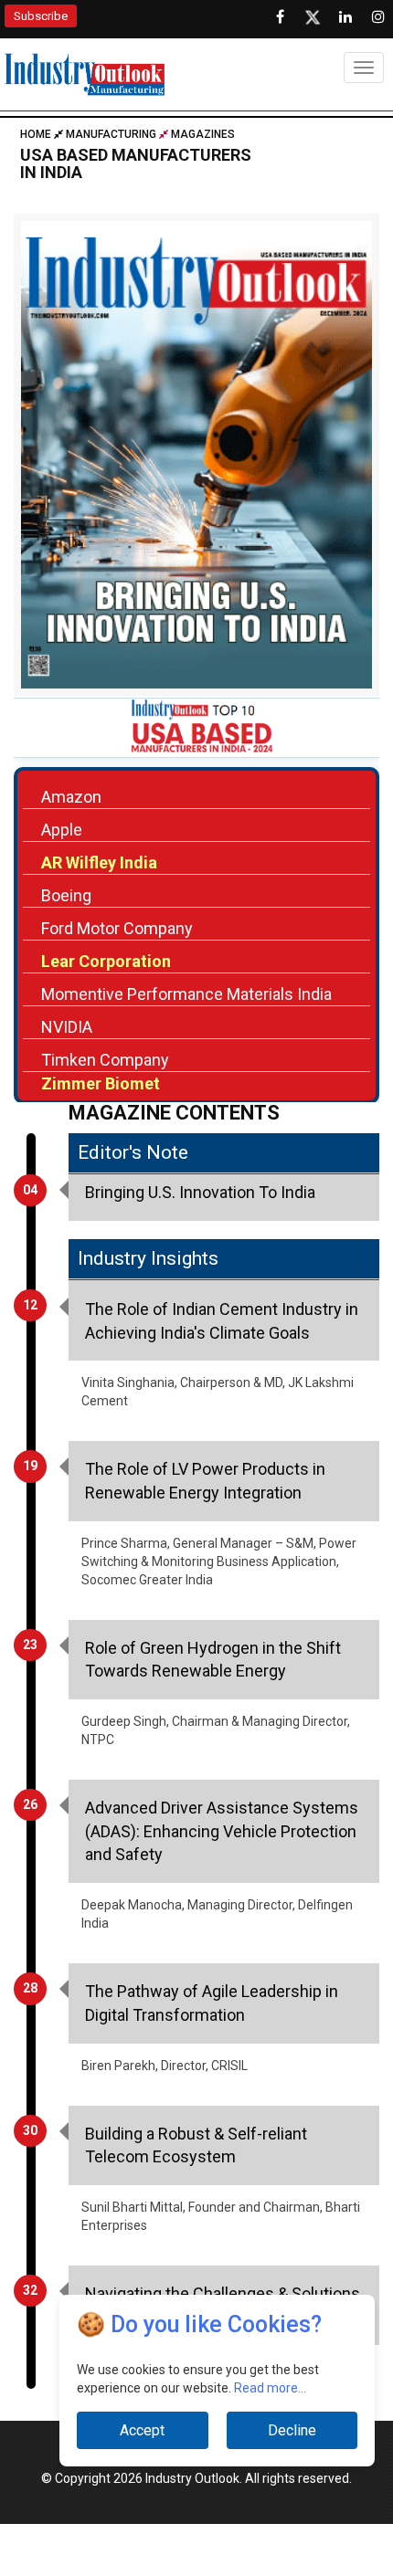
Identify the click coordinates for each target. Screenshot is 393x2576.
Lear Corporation (106, 961)
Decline (292, 2430)
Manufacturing (111, 134)
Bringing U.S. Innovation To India (200, 1192)
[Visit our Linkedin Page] (345, 17)
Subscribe (41, 16)
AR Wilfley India (99, 862)
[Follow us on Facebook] (280, 17)
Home (37, 134)
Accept (142, 2430)
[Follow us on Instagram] (378, 17)
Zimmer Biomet (101, 1083)
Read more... (270, 2388)
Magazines (203, 134)
